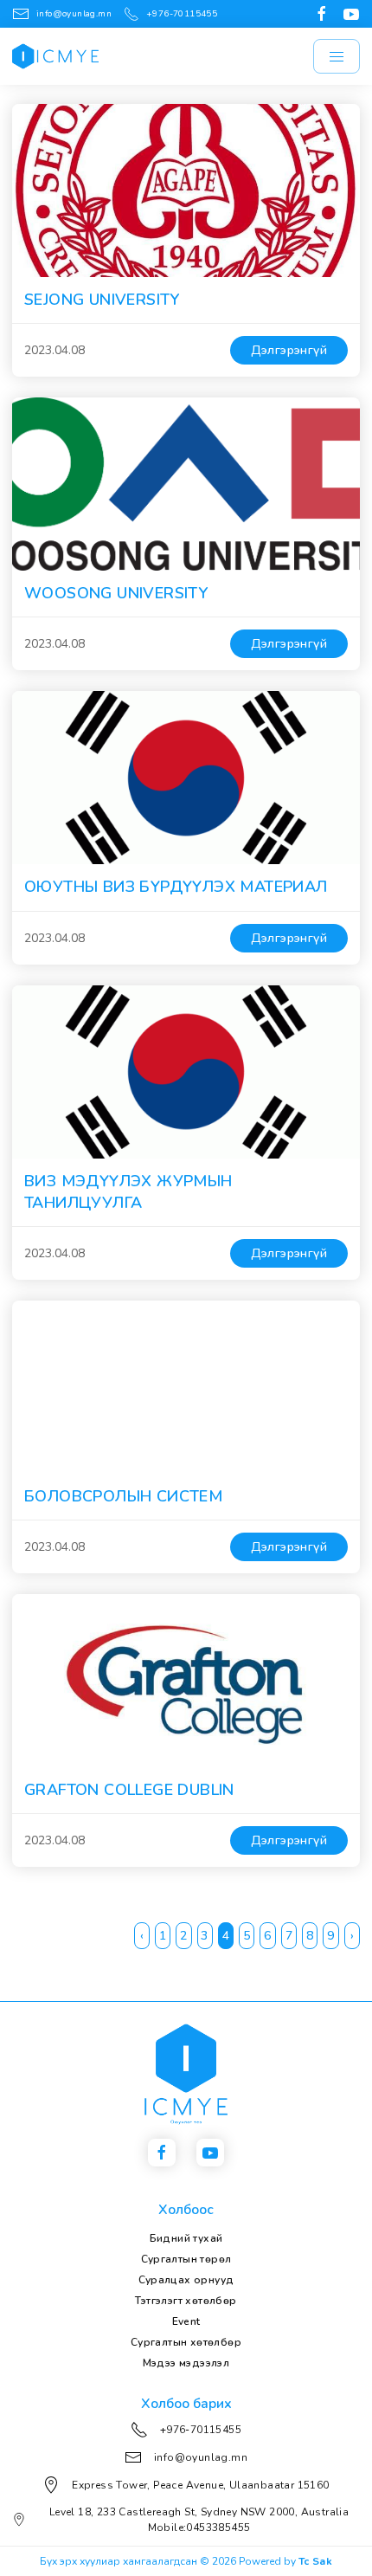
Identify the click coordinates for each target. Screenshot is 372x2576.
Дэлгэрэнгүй (289, 350)
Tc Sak (315, 2561)
